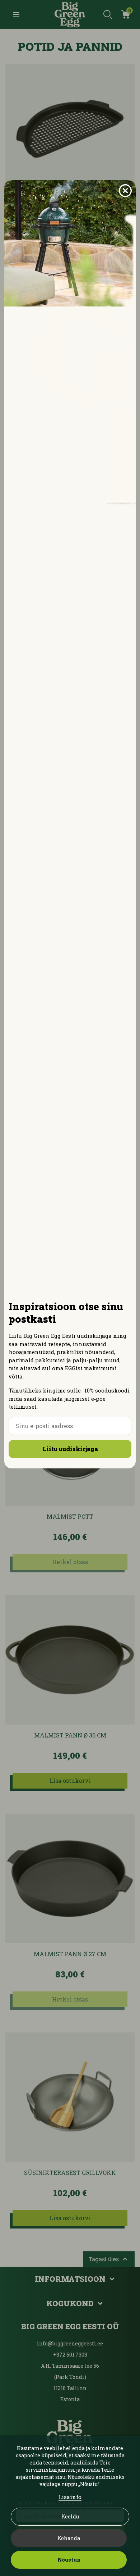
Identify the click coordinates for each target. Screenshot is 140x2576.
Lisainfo (70, 2497)
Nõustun (69, 2560)
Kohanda (69, 2538)
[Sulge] (125, 191)
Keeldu (70, 2516)
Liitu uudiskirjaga (70, 1449)
